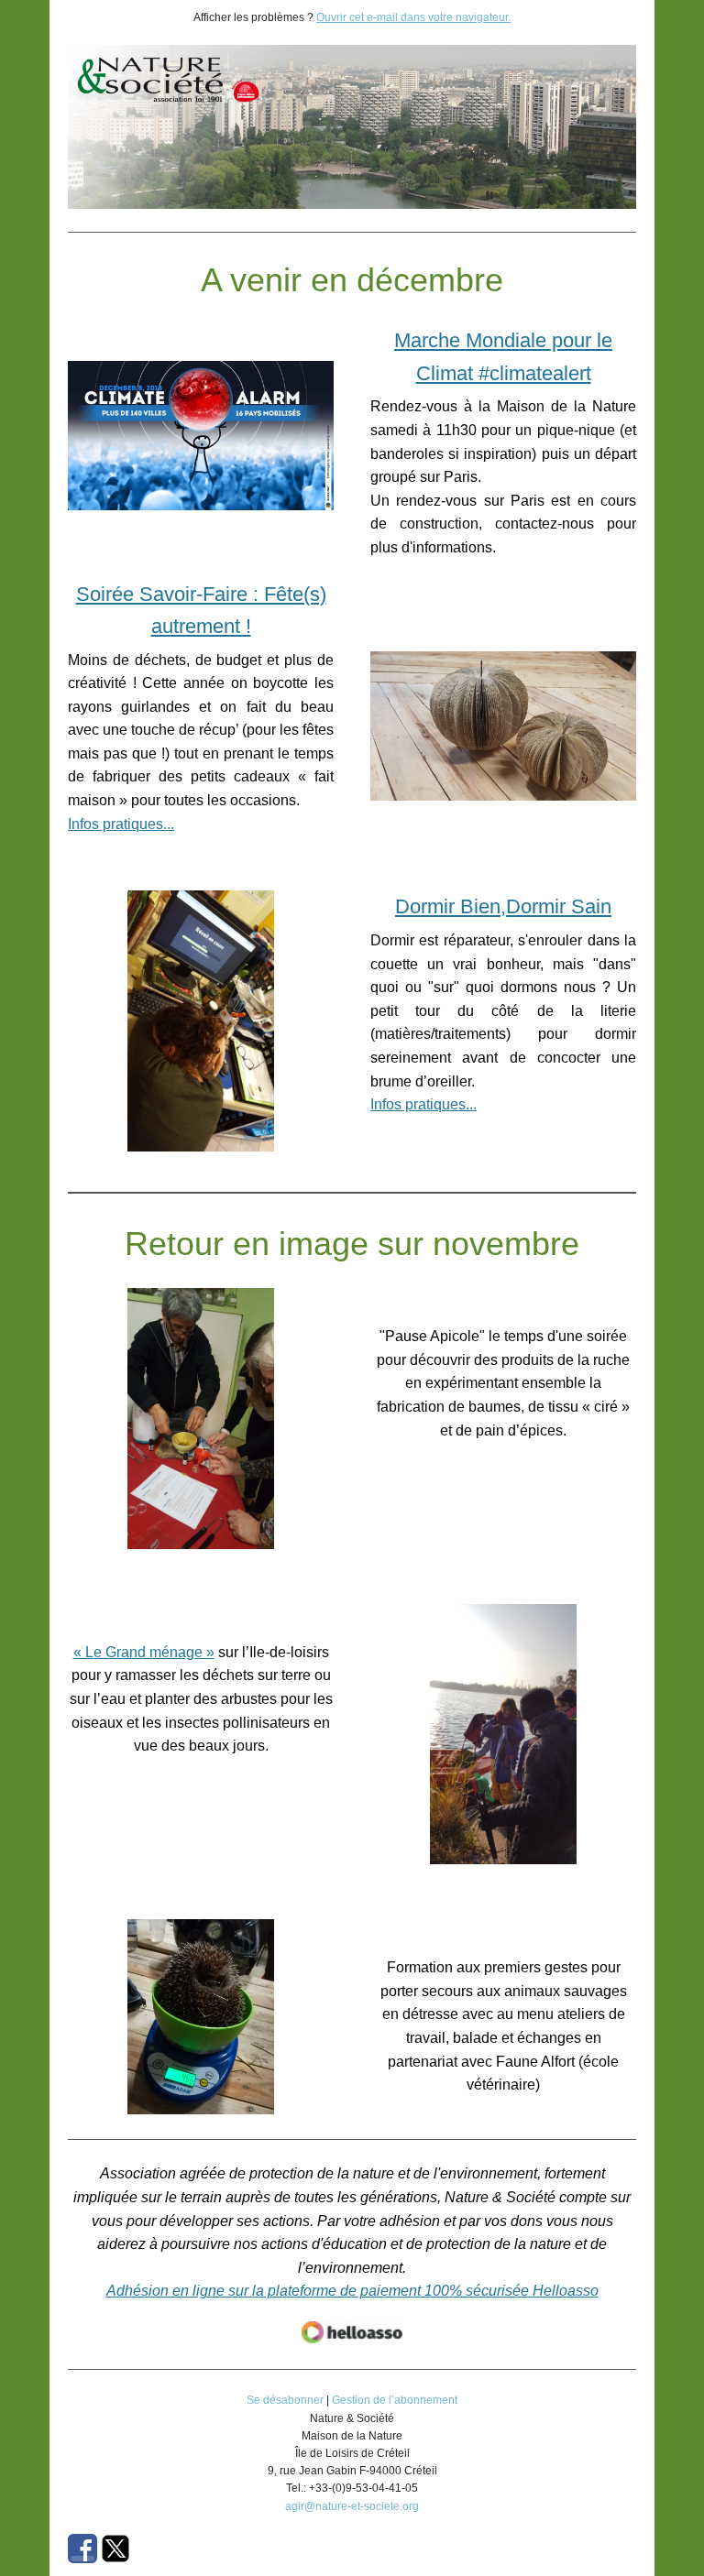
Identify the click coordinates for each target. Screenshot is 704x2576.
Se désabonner (285, 2400)
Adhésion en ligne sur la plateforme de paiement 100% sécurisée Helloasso (352, 2291)
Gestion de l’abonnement (395, 2400)
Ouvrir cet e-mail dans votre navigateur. (413, 17)
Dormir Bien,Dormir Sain (503, 906)
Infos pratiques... (121, 824)
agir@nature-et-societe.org (352, 2506)
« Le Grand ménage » (144, 1652)
